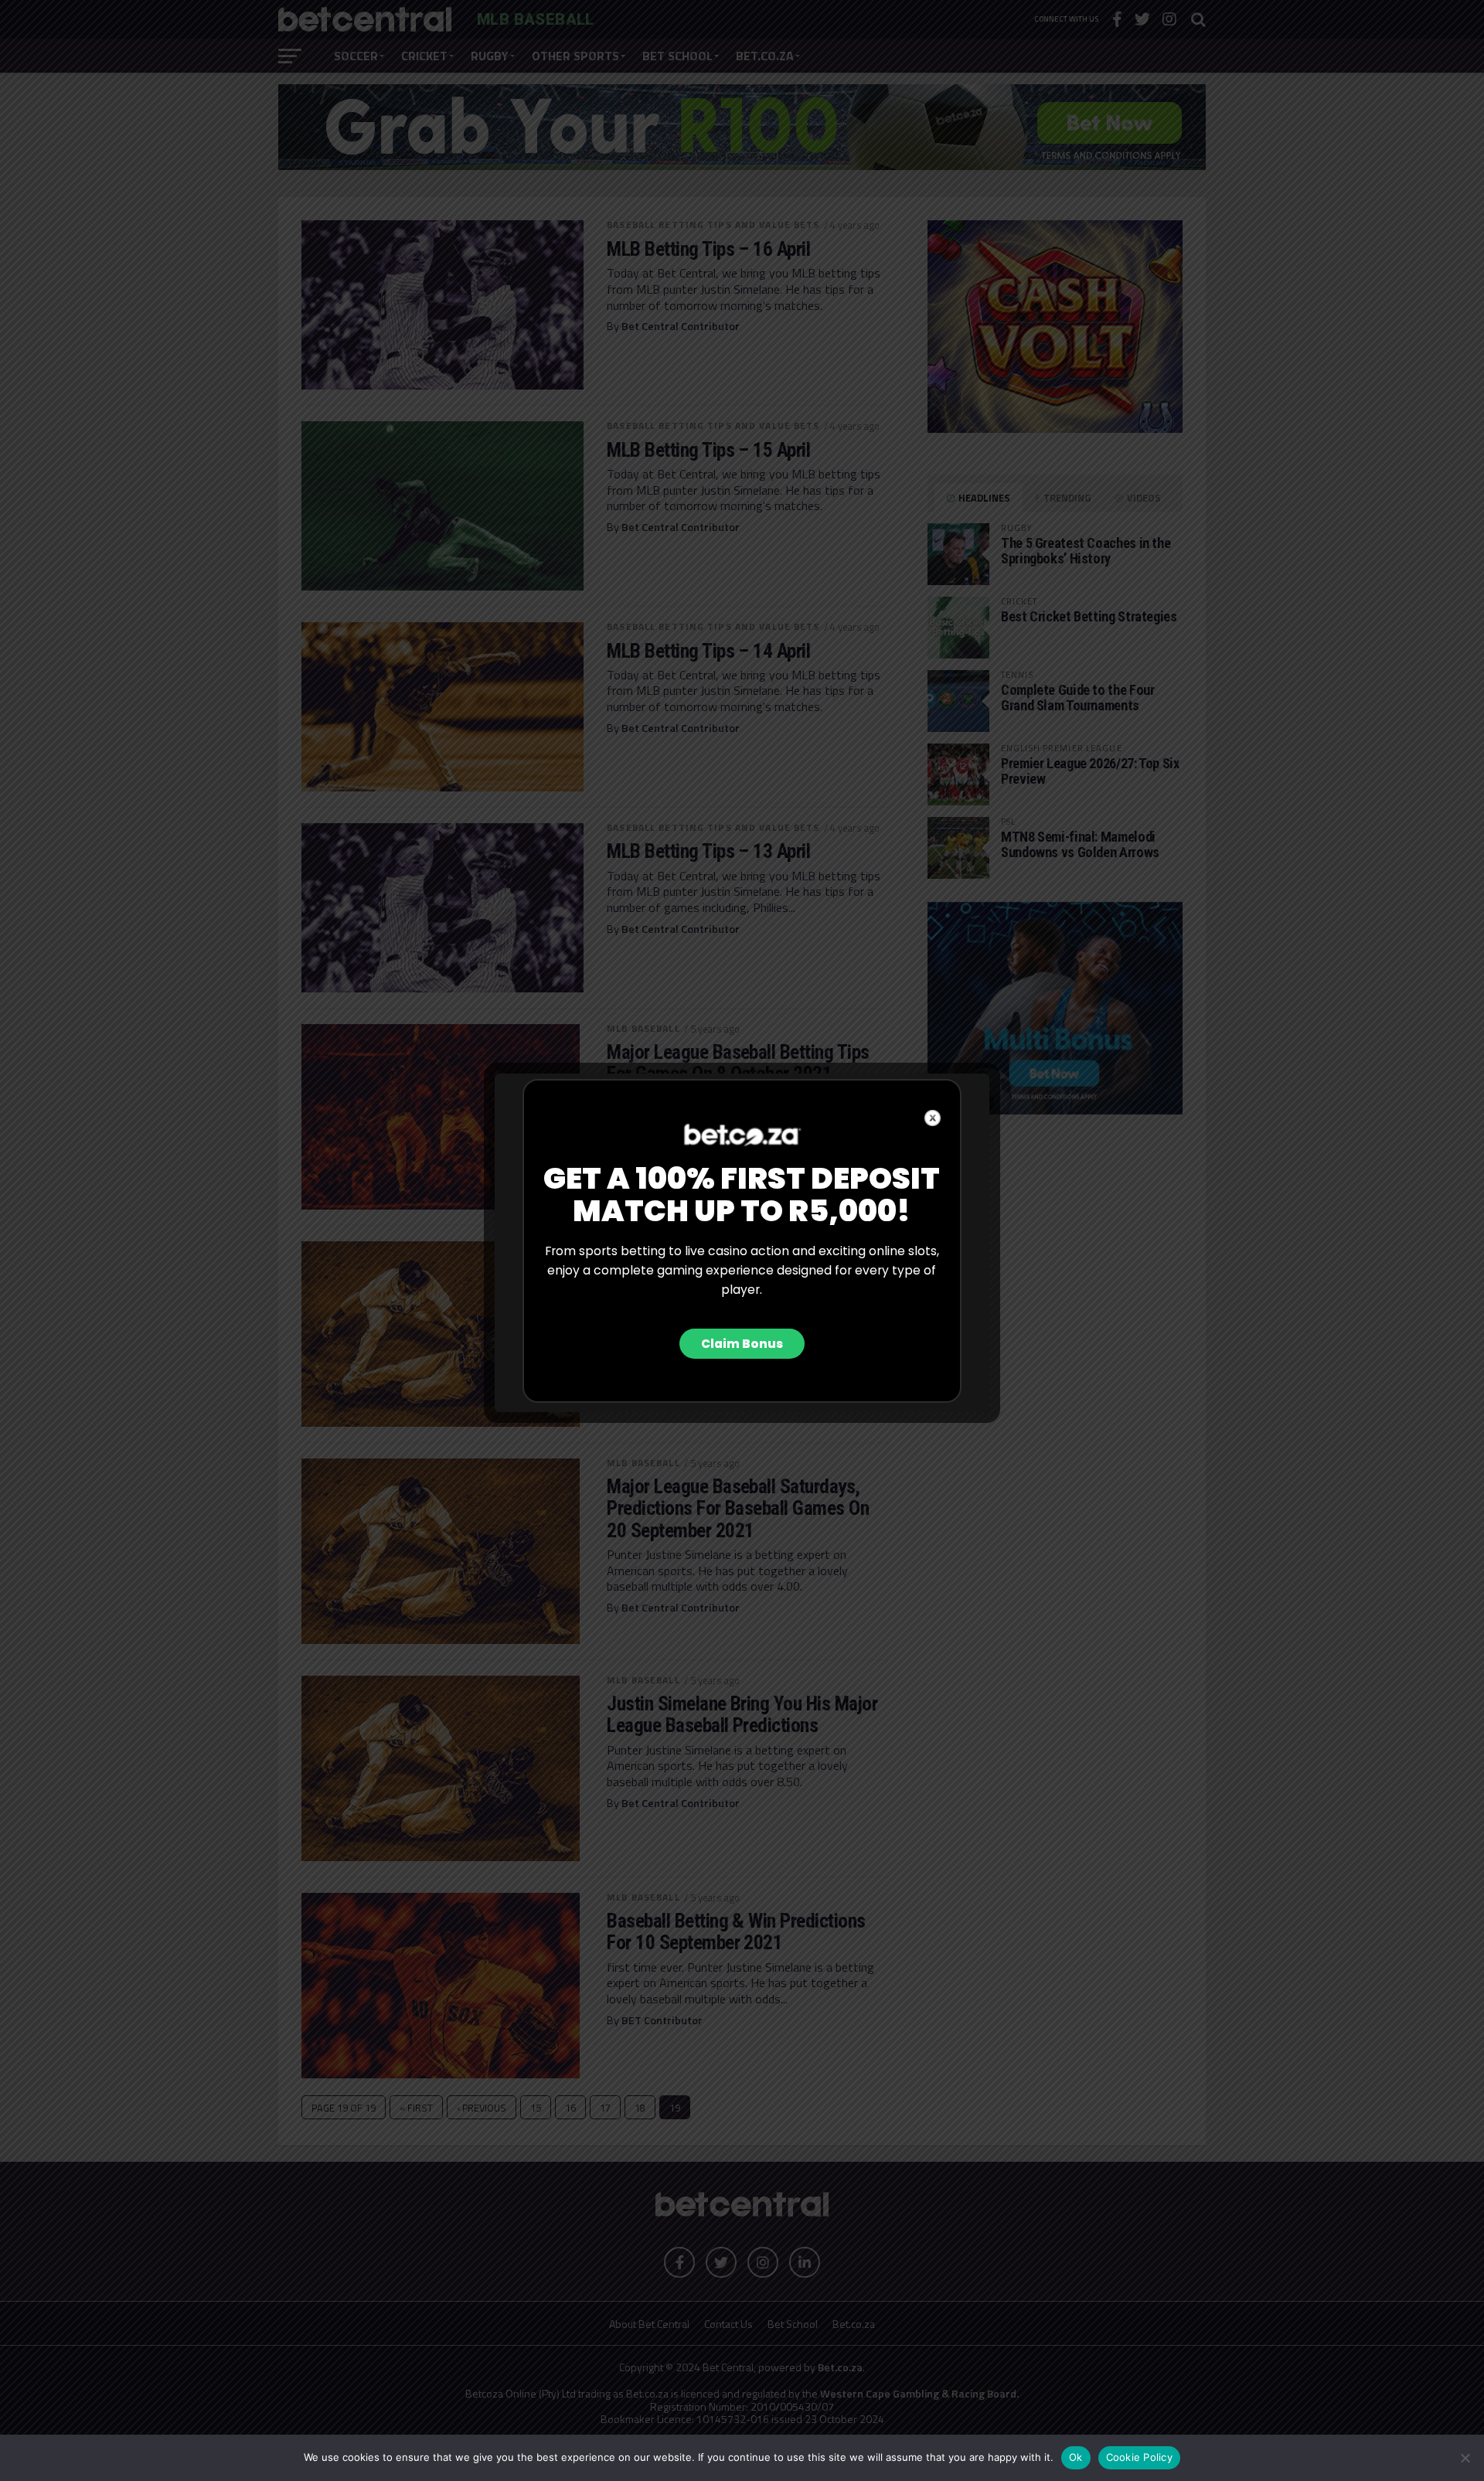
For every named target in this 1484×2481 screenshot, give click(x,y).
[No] (1465, 2458)
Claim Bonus (742, 1344)
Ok (1076, 2457)
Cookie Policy (1139, 2457)
